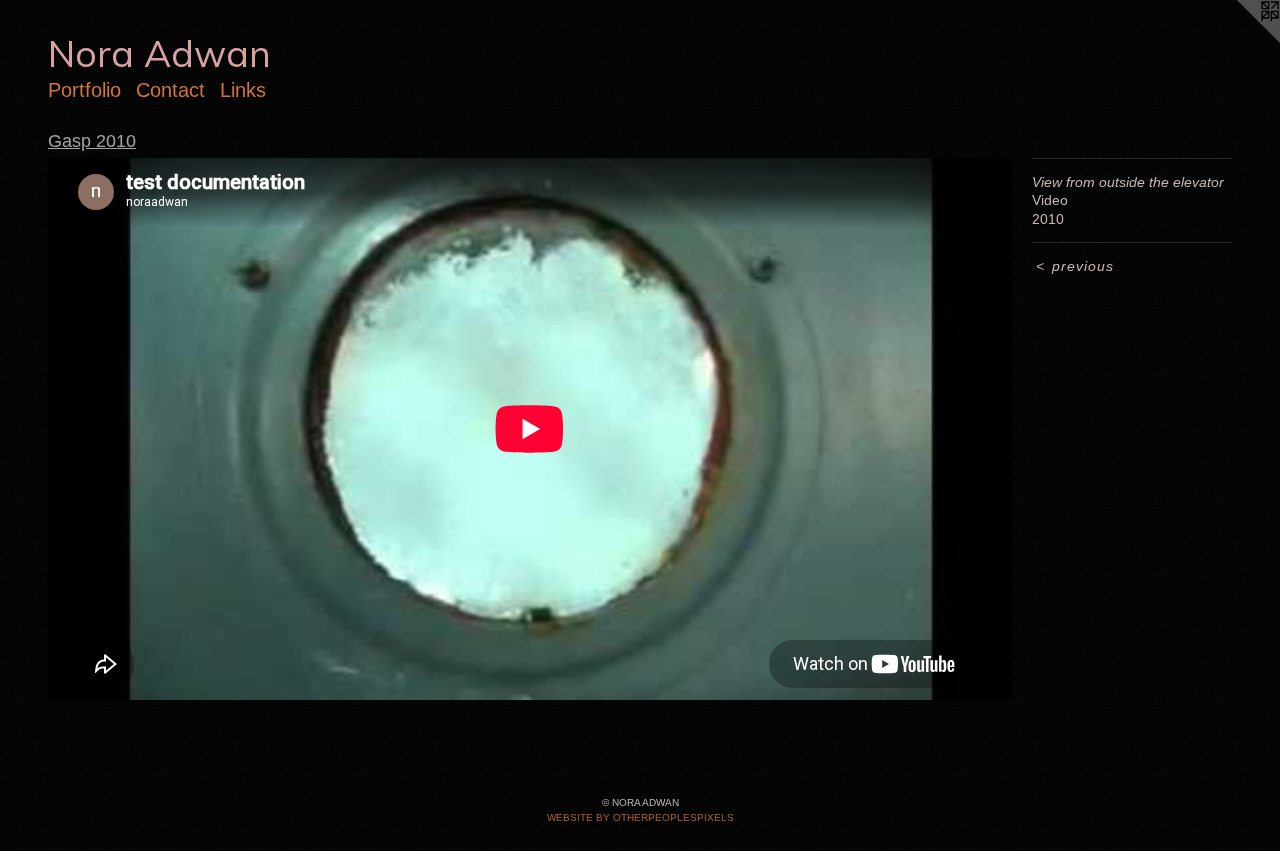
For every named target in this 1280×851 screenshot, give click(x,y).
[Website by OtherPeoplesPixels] (1240, 40)
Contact (170, 90)
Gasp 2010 (92, 141)
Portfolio (84, 90)
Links (243, 90)
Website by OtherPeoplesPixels (640, 817)
